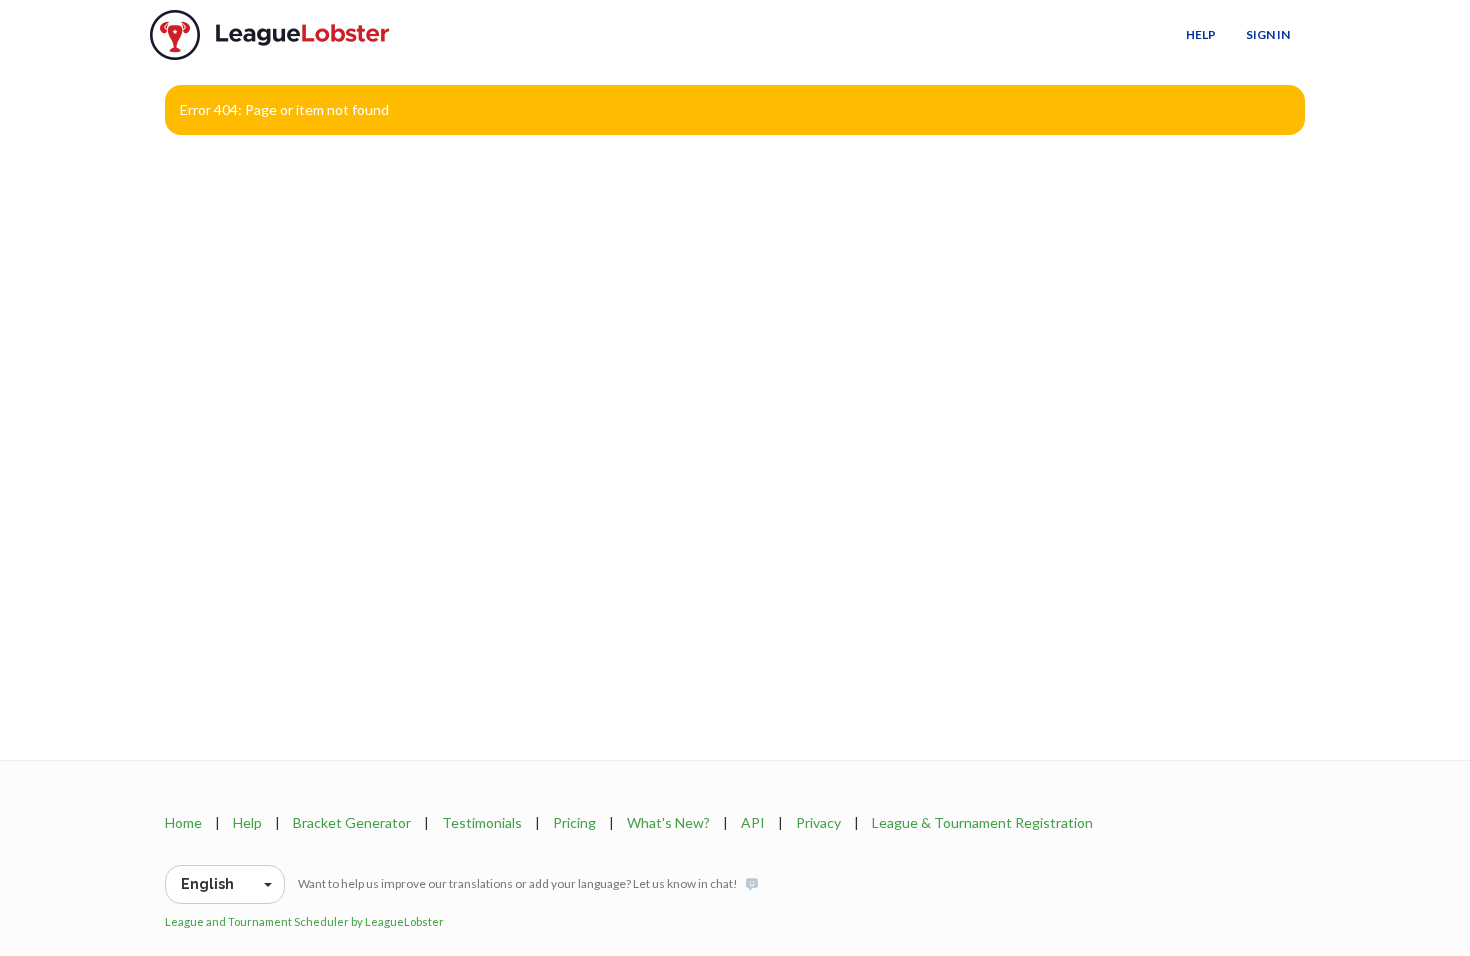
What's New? (668, 822)
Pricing (574, 822)
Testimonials (482, 822)
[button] (225, 884)
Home (183, 822)
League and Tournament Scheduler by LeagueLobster (304, 921)
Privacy (818, 822)
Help (1201, 34)
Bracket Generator (352, 822)
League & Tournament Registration (982, 822)
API (753, 822)
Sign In (1268, 34)
